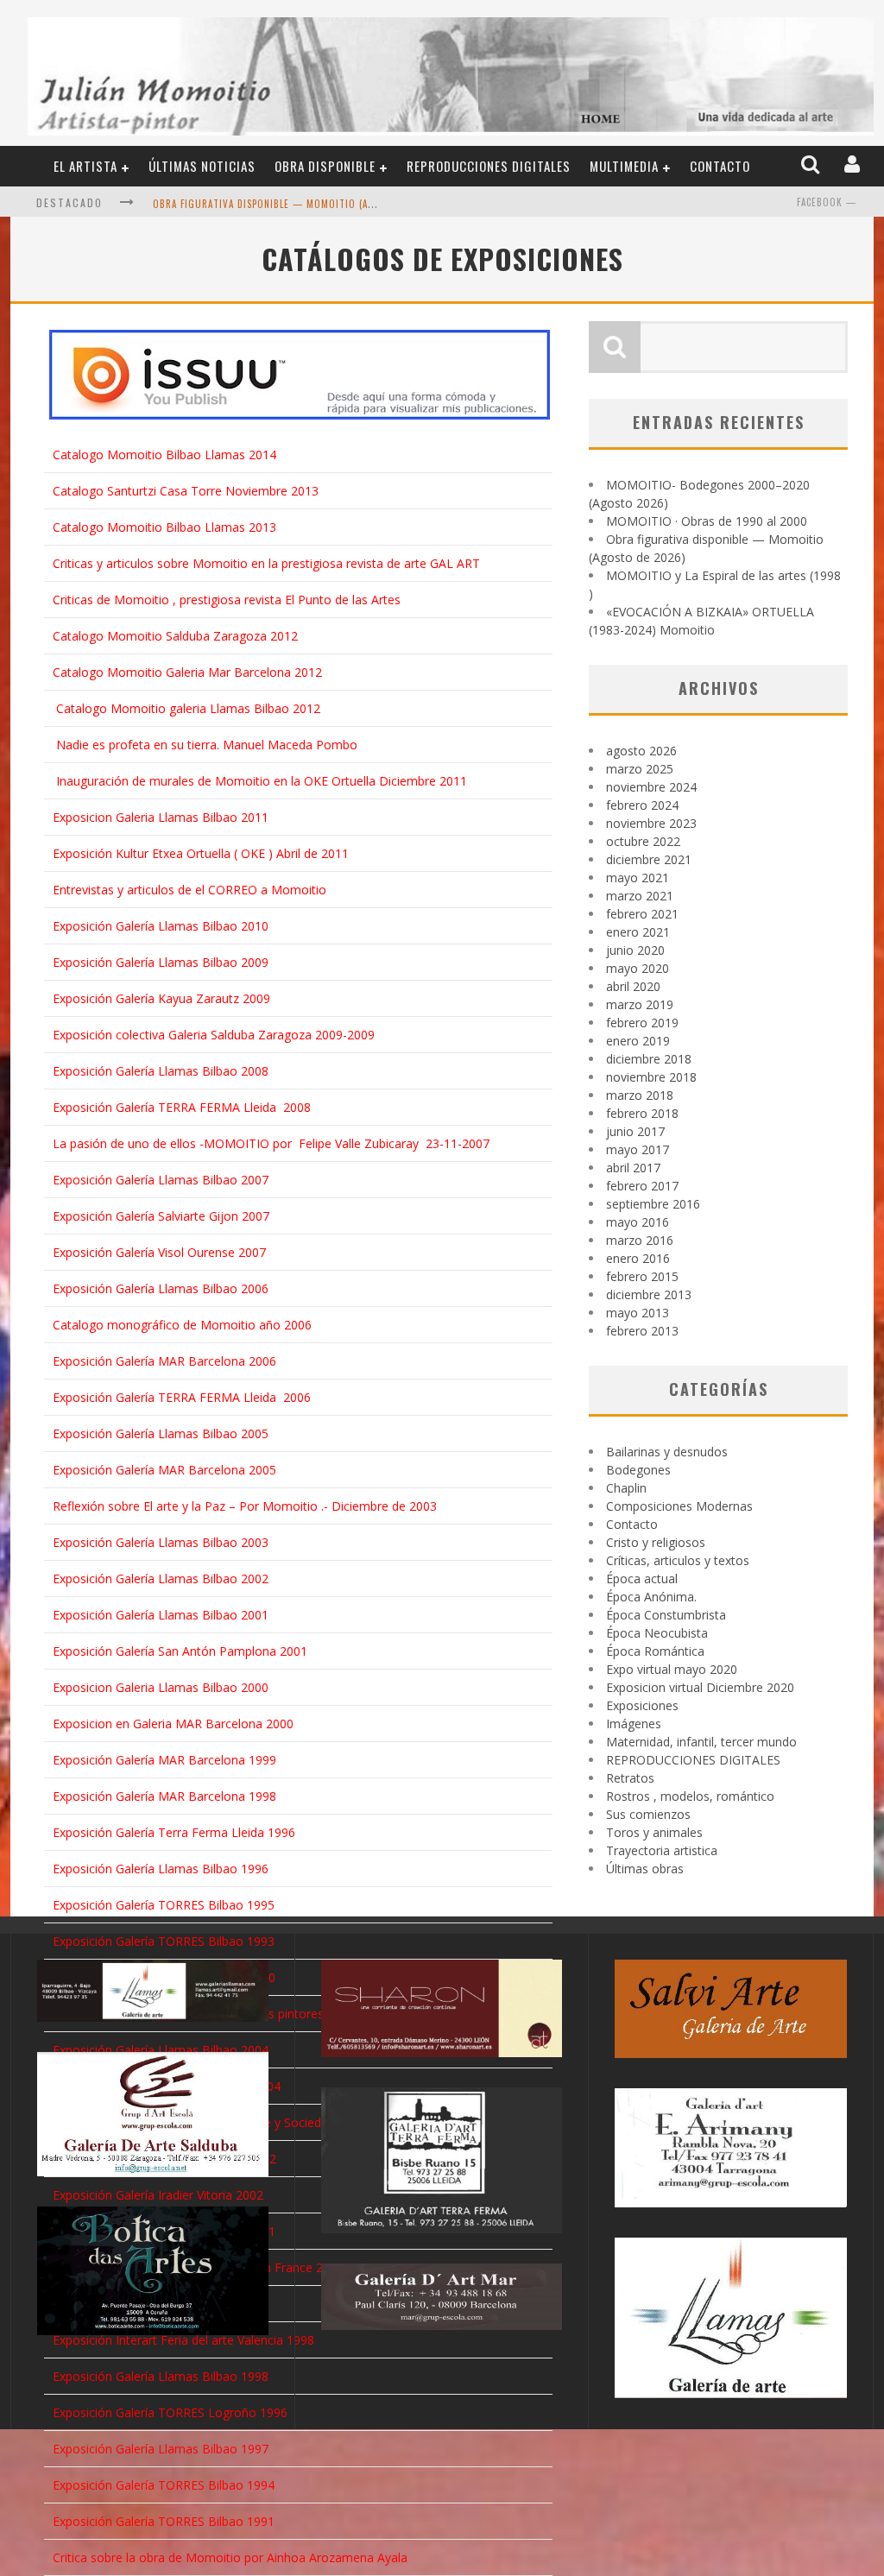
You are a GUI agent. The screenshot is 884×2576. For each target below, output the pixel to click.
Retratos (630, 1778)
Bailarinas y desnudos (667, 1452)
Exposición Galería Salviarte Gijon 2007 (161, 1216)
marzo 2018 (640, 1095)
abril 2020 (633, 986)
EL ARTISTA (85, 166)
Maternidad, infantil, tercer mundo (701, 1742)
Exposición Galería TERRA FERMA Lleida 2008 (182, 1107)
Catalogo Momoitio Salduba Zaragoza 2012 (175, 636)
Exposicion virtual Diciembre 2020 (700, 1687)
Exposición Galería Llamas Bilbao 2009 (161, 962)
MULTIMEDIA (624, 166)
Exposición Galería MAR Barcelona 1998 (164, 1796)
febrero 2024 (642, 805)
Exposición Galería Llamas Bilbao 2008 (161, 1071)
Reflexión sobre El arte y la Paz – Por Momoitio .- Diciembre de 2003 (245, 1506)
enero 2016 (638, 1258)
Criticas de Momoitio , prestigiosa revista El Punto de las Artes (227, 600)
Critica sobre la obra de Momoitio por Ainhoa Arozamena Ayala (230, 2557)
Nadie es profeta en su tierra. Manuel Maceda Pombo (207, 745)
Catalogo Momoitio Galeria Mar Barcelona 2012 (187, 672)
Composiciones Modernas (679, 1506)
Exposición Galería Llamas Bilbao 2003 (161, 1542)
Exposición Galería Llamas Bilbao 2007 (161, 1180)
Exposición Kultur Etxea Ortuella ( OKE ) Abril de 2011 (201, 853)
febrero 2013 (642, 1331)
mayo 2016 (638, 1222)
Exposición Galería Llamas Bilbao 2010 (161, 926)
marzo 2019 (640, 1004)
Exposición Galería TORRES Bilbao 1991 (164, 2521)
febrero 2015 (642, 1276)
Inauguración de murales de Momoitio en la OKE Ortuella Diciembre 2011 (262, 781)
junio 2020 (635, 950)
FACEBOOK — (827, 202)
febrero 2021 (642, 914)
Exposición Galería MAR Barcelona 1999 (164, 1760)
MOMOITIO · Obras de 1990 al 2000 (707, 521)
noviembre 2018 (651, 1077)
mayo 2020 (638, 968)
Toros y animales (654, 1832)
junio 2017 (635, 1131)
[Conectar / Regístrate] (854, 165)
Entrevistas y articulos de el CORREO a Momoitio (189, 890)
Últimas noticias (202, 166)
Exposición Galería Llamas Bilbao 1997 (161, 2449)
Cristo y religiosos (656, 1542)
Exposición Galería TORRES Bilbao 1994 (164, 2485)
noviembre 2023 (651, 823)
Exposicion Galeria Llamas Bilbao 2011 (161, 817)
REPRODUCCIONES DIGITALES (489, 166)
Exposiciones (642, 1705)
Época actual (642, 1578)
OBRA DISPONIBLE (325, 166)
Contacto (720, 166)
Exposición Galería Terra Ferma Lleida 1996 (174, 1832)
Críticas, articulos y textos (678, 1560)
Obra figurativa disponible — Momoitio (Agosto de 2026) (298, 204)
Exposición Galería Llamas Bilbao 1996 (161, 1869)
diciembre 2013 (649, 1294)
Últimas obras (645, 1869)
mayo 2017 (638, 1149)
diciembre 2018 (649, 1059)
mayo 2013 (638, 1313)
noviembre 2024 (651, 787)
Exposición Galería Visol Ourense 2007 (159, 1252)
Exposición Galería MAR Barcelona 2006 (164, 1361)
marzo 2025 (640, 769)
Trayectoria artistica (662, 1850)
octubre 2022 (643, 841)
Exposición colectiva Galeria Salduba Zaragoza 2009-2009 (214, 1035)
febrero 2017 (642, 1186)
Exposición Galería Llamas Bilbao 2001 (161, 1615)
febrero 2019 (642, 1023)
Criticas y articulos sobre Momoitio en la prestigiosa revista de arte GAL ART (266, 563)
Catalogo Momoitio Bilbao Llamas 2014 (164, 455)
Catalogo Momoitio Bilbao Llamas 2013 (164, 527)
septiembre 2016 (653, 1204)
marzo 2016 (640, 1240)
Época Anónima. (651, 1597)
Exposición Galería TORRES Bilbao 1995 (164, 1905)
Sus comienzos (648, 1814)
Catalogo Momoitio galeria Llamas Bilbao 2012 (188, 708)
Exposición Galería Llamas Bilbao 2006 (161, 1288)
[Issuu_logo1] (300, 375)
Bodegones (638, 1470)
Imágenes (634, 1724)
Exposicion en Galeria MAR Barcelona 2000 (173, 1724)
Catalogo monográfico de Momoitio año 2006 (182, 1325)
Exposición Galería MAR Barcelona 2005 (164, 1470)
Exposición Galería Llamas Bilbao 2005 (161, 1433)
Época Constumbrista (666, 1615)
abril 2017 (633, 1168)
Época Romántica (655, 1651)
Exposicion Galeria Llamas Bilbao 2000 (161, 1687)
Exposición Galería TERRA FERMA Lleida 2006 (182, 1397)
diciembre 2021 (649, 859)
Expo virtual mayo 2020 (672, 1669)
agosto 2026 (641, 751)
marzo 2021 (640, 896)
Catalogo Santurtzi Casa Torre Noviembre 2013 (186, 491)
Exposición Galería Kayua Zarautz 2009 (161, 998)
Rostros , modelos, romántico (690, 1796)
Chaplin (626, 1488)
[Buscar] (812, 165)
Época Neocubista (657, 1633)
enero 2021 (638, 932)
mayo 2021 (638, 878)
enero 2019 (638, 1041)
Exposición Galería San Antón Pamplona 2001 (180, 1651)
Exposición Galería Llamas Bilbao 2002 (161, 1578)
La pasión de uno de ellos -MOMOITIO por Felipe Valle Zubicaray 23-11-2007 (271, 1143)
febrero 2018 (642, 1113)
